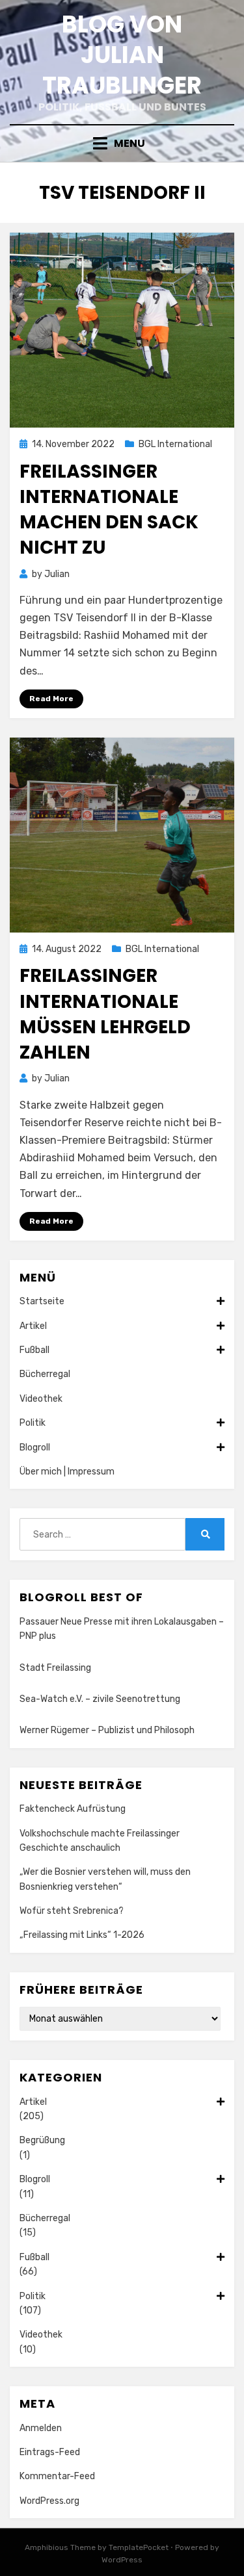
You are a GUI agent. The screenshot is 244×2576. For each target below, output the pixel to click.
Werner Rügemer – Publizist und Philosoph (107, 1730)
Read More (51, 699)
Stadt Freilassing (55, 1668)
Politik (33, 1423)
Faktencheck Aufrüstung (73, 1809)
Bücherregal (45, 1374)
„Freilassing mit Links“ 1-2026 (82, 1935)
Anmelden (41, 2428)
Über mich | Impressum (67, 1472)
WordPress (122, 2560)
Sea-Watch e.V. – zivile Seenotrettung (100, 1699)
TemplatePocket (139, 2547)
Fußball (34, 1350)
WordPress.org (49, 2501)
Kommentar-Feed (57, 2476)
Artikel (33, 1326)
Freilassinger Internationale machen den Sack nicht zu (109, 510)
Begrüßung (42, 2140)
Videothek (41, 1399)
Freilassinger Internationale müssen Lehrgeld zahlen (105, 1014)
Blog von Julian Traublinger (122, 55)
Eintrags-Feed (50, 2452)
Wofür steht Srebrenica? (72, 1911)
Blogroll (35, 1448)
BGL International (175, 444)
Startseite (42, 1301)
